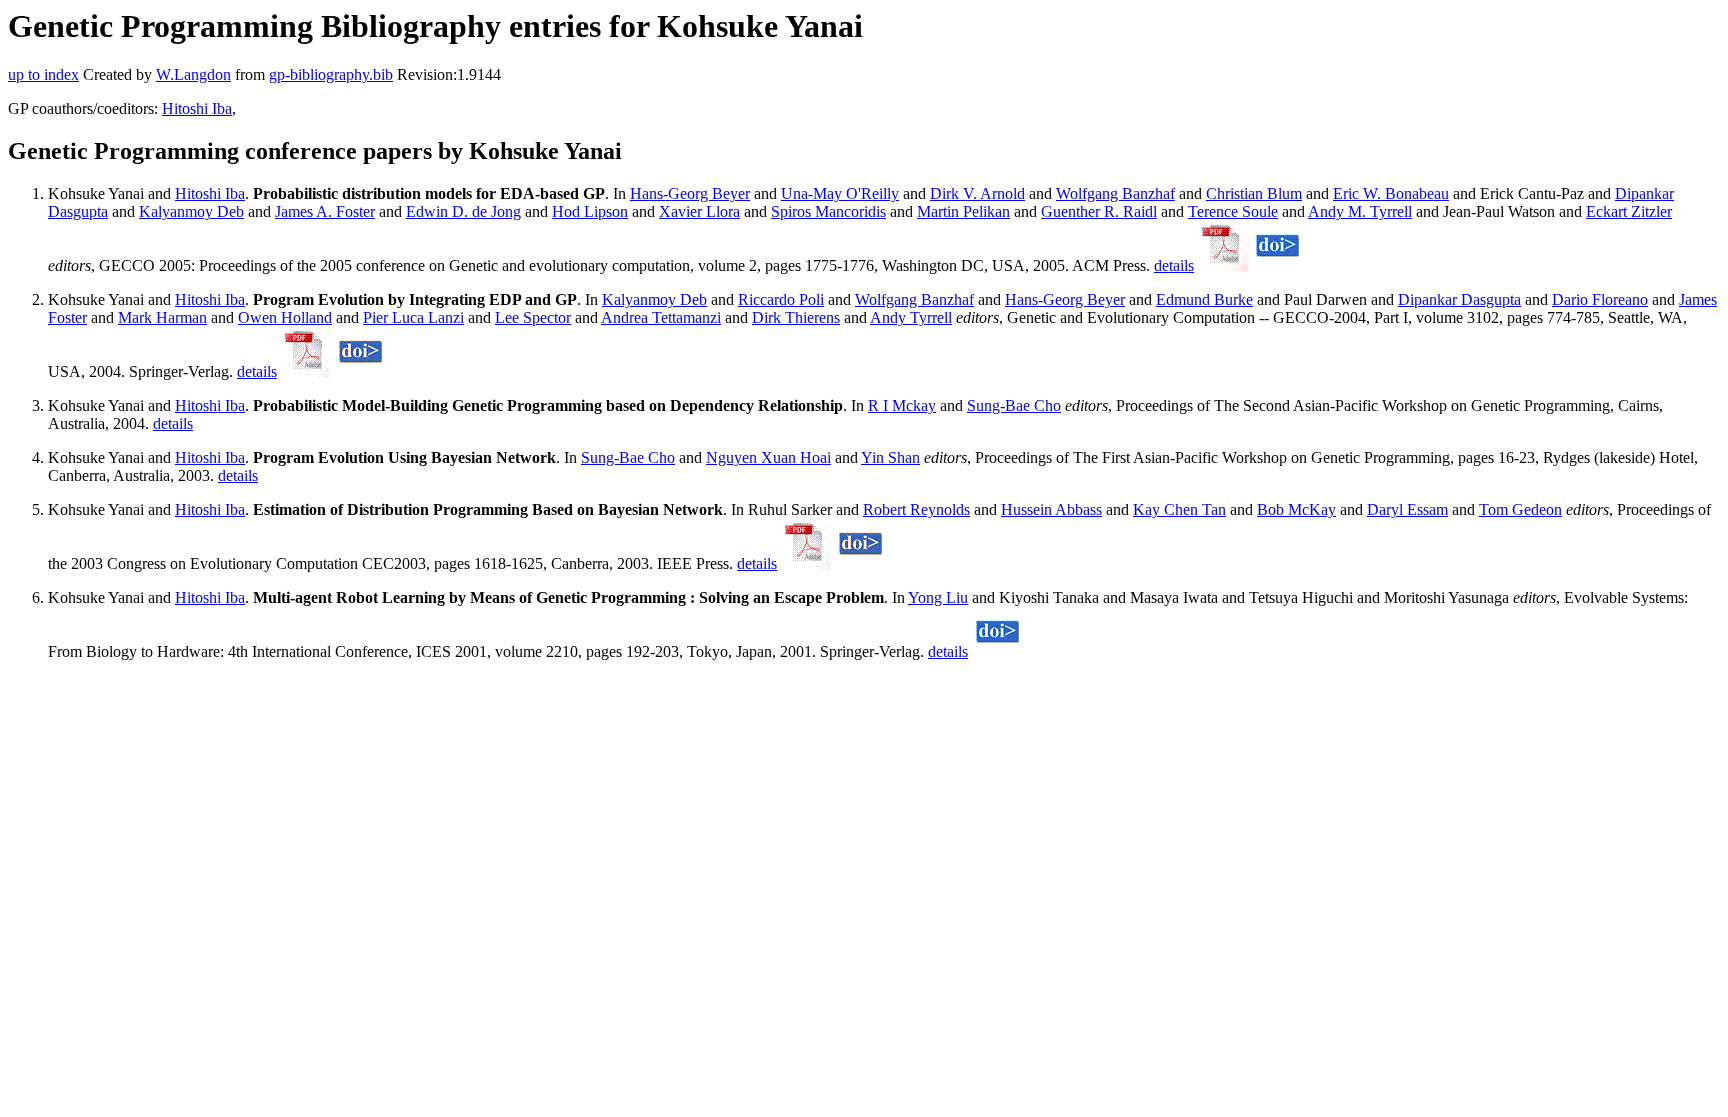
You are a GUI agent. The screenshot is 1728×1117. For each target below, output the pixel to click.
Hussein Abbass (1051, 509)
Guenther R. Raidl (1099, 211)
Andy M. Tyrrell (1360, 211)
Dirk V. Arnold (977, 193)
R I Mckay (902, 405)
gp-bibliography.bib (331, 74)
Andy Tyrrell (911, 317)
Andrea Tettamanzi (661, 317)
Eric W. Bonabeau (1391, 193)
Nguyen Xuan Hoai (768, 457)
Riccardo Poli (781, 299)
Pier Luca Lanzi (413, 317)
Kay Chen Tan (1179, 509)
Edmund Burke (1204, 299)
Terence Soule (1233, 211)
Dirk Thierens (796, 317)
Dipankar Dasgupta (1459, 299)
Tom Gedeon (1520, 509)
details (1174, 265)
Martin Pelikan (963, 211)
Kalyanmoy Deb (191, 211)
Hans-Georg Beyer (690, 193)
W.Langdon (193, 74)
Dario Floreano (1600, 299)
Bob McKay (1296, 509)
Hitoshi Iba (197, 108)
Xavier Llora (699, 211)
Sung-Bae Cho (1014, 405)
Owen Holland (285, 317)
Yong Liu (938, 597)
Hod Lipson (590, 211)
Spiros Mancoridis (828, 211)
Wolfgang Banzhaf (1115, 193)
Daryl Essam (1407, 509)
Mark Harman (162, 317)
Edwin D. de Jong (463, 211)
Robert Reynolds (916, 509)
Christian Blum (1254, 193)
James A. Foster (325, 211)
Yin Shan (890, 457)
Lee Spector (533, 317)
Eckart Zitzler (1629, 211)
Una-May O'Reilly (840, 193)
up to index (43, 74)
